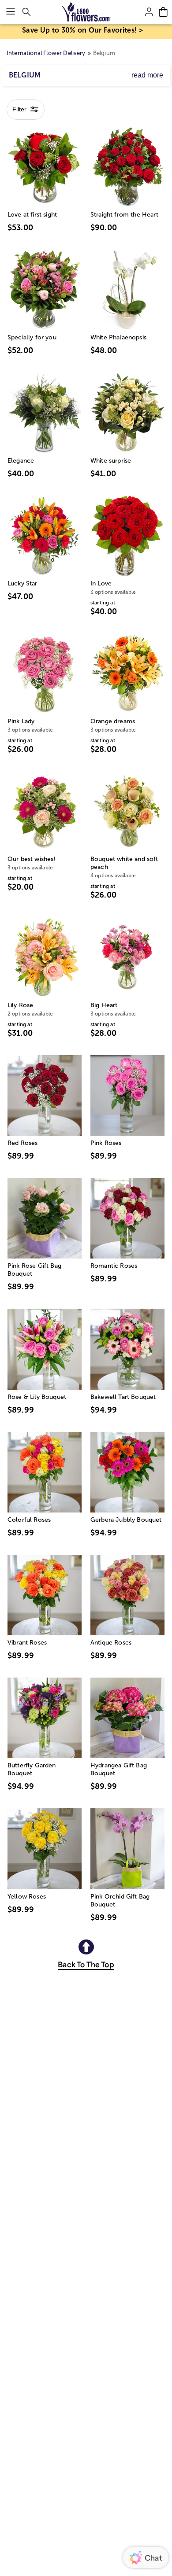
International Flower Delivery (46, 53)
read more (147, 75)
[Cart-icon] (163, 12)
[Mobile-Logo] (86, 12)
